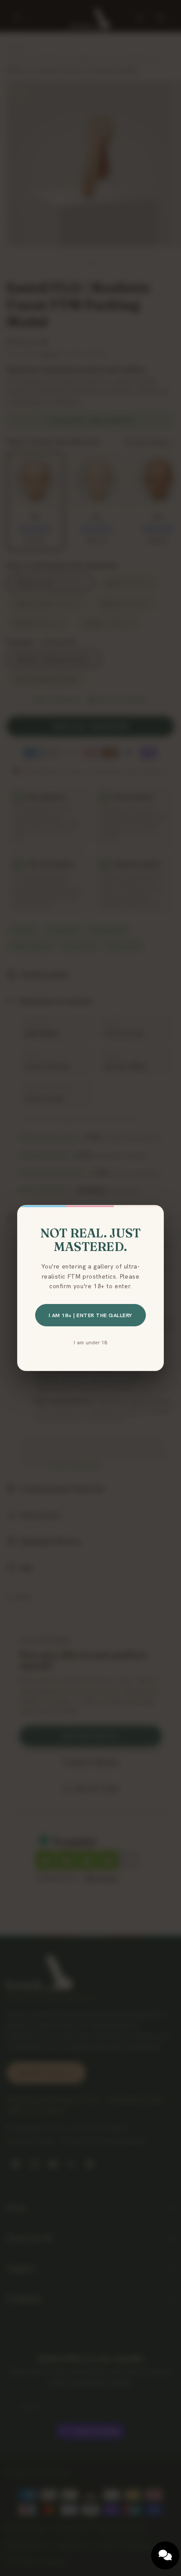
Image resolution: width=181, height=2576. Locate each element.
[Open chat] (165, 2555)
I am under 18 (90, 1342)
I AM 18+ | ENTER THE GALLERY (90, 1315)
